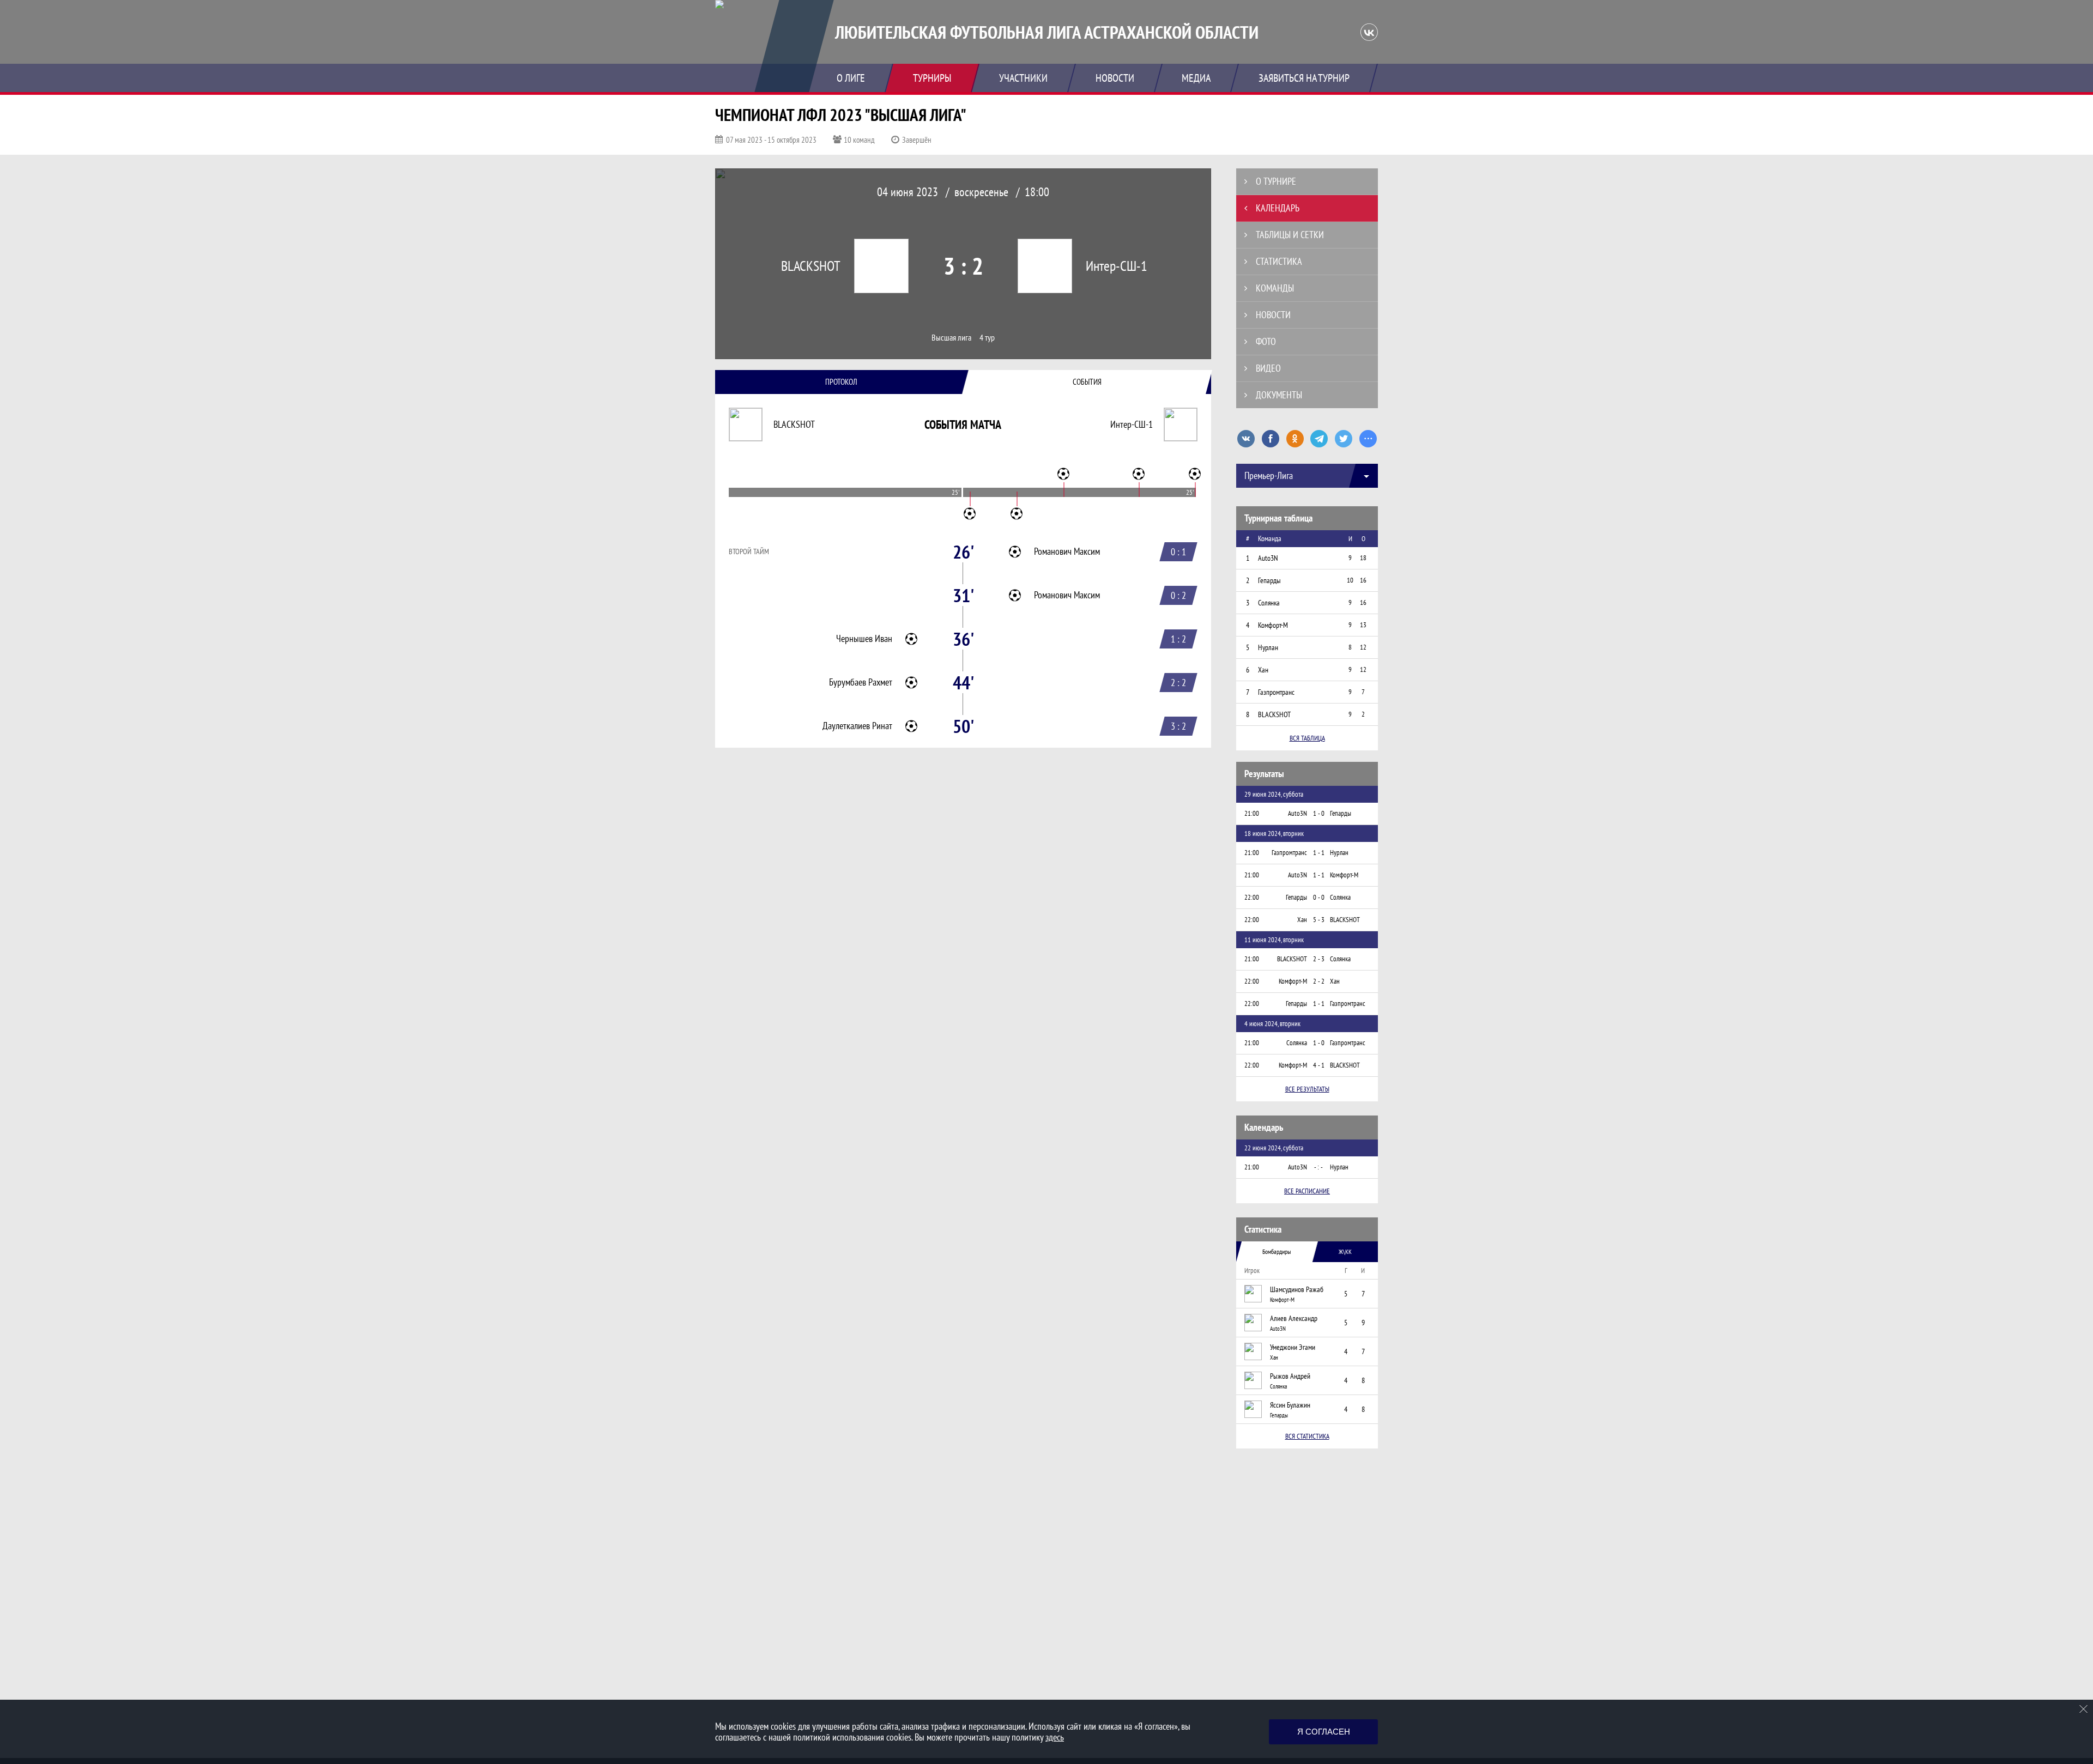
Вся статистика (1307, 1436)
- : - (1318, 1167)
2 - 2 (1319, 981)
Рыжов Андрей (1290, 1376)
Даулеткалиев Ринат (857, 726)
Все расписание (1307, 1191)
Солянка (1278, 1386)
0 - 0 (1319, 897)
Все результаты (1307, 1089)
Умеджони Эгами (1293, 1347)
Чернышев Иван (864, 639)
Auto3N (1278, 1329)
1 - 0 (1319, 813)
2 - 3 (1319, 959)
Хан (1274, 1357)
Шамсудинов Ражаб (1297, 1289)
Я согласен (1324, 1732)
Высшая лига (951, 338)
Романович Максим (1067, 551)
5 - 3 (1319, 920)
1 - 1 (1319, 853)
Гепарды (1279, 1415)
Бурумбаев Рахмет (861, 682)
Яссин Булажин (1290, 1405)
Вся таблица (1307, 738)
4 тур (987, 338)
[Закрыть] (2084, 1709)
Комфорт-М (1282, 1300)
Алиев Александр (1294, 1318)
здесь (1055, 1737)
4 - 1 (1319, 1065)
